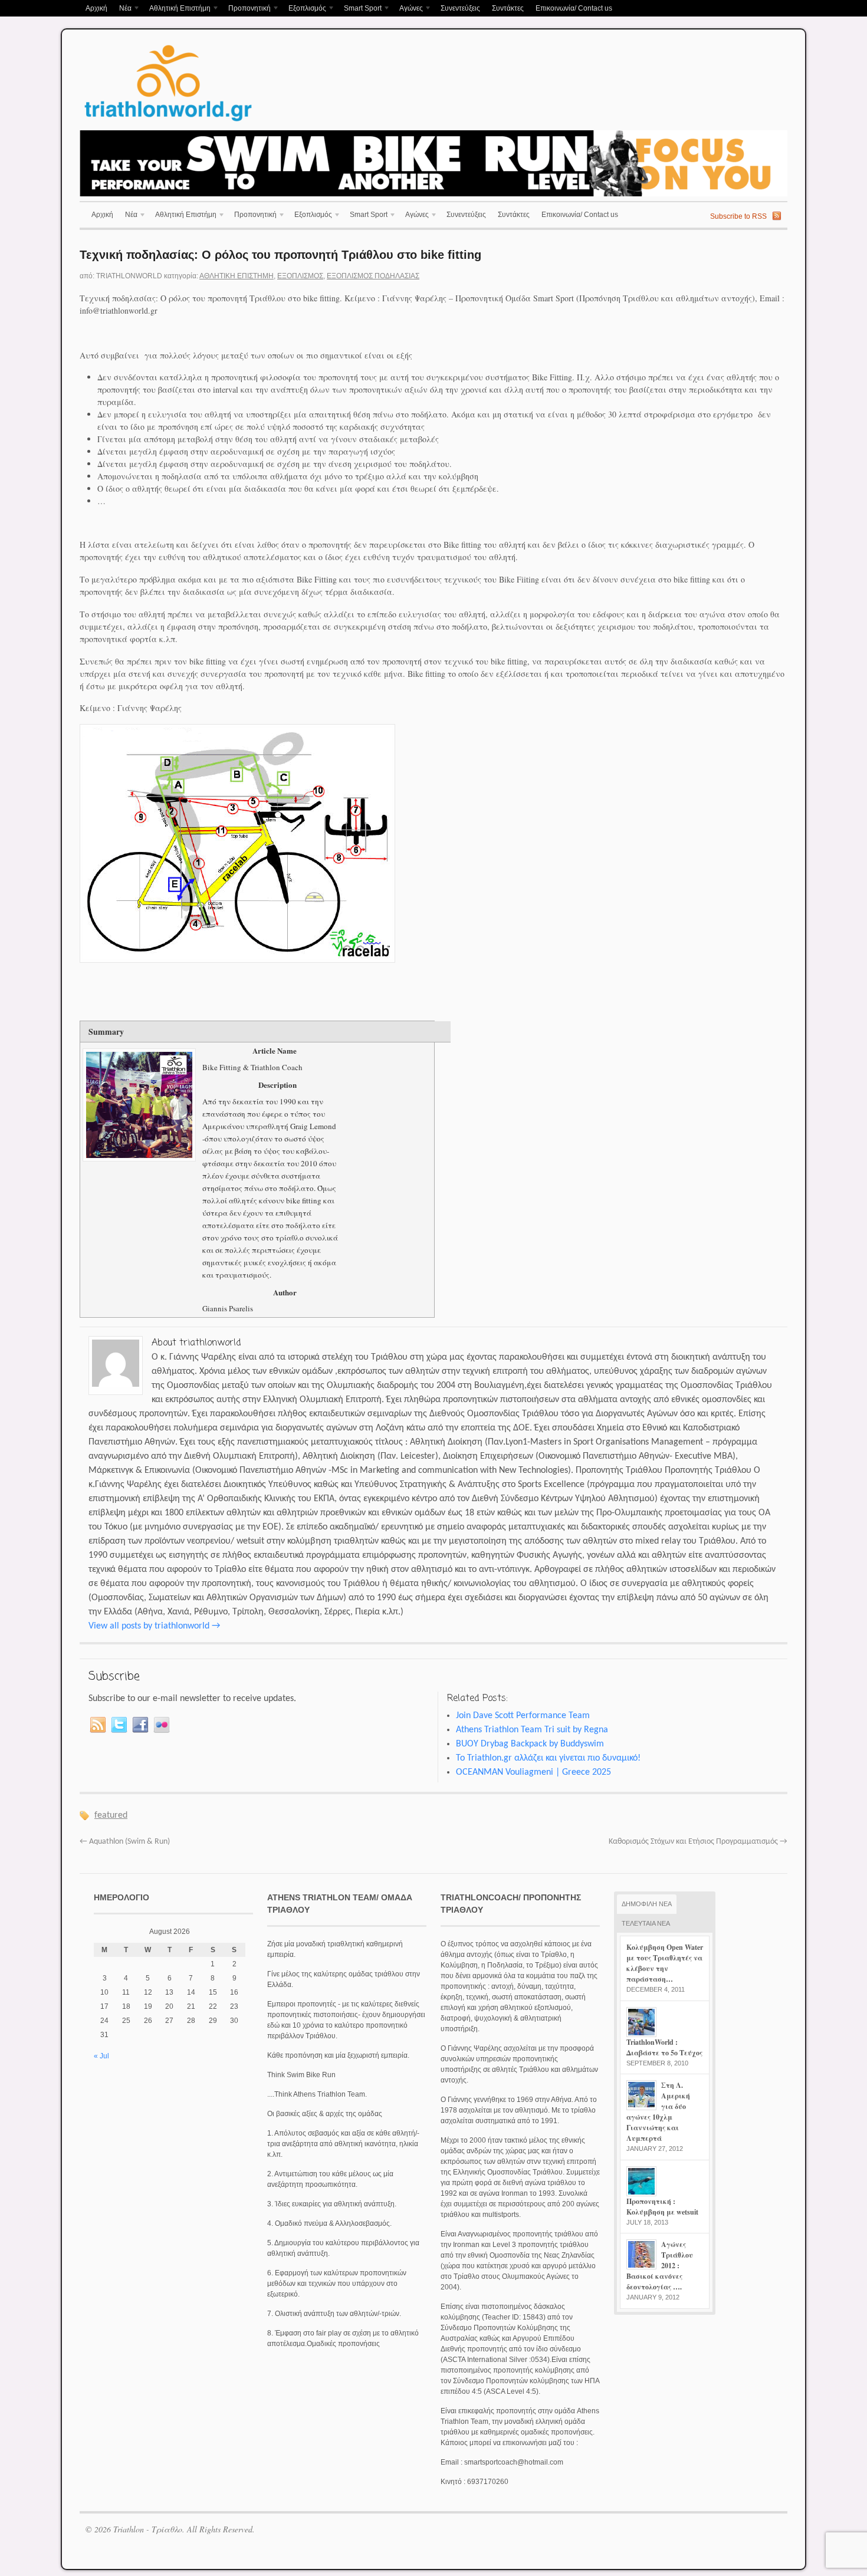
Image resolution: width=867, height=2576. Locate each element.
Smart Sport (360, 9)
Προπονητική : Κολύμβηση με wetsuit (662, 2207)
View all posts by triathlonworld (154, 1626)
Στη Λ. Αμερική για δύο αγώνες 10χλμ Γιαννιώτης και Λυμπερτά (658, 2112)
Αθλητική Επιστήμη (177, 9)
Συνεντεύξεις (460, 8)
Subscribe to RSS (738, 216)
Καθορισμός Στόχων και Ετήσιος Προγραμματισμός (698, 1842)
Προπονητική (247, 9)
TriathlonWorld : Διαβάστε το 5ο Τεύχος (664, 2047)
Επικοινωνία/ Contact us (574, 8)
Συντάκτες (508, 8)
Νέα (122, 9)
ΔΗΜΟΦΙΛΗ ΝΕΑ (647, 1904)
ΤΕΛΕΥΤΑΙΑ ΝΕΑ (646, 1923)
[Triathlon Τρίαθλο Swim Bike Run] (168, 123)
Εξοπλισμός (304, 9)
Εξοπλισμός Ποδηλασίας (373, 276)
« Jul (101, 2056)
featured (111, 1815)
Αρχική (96, 8)
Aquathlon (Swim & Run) (125, 1842)
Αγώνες (408, 9)
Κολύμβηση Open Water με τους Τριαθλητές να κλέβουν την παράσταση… (665, 1963)
